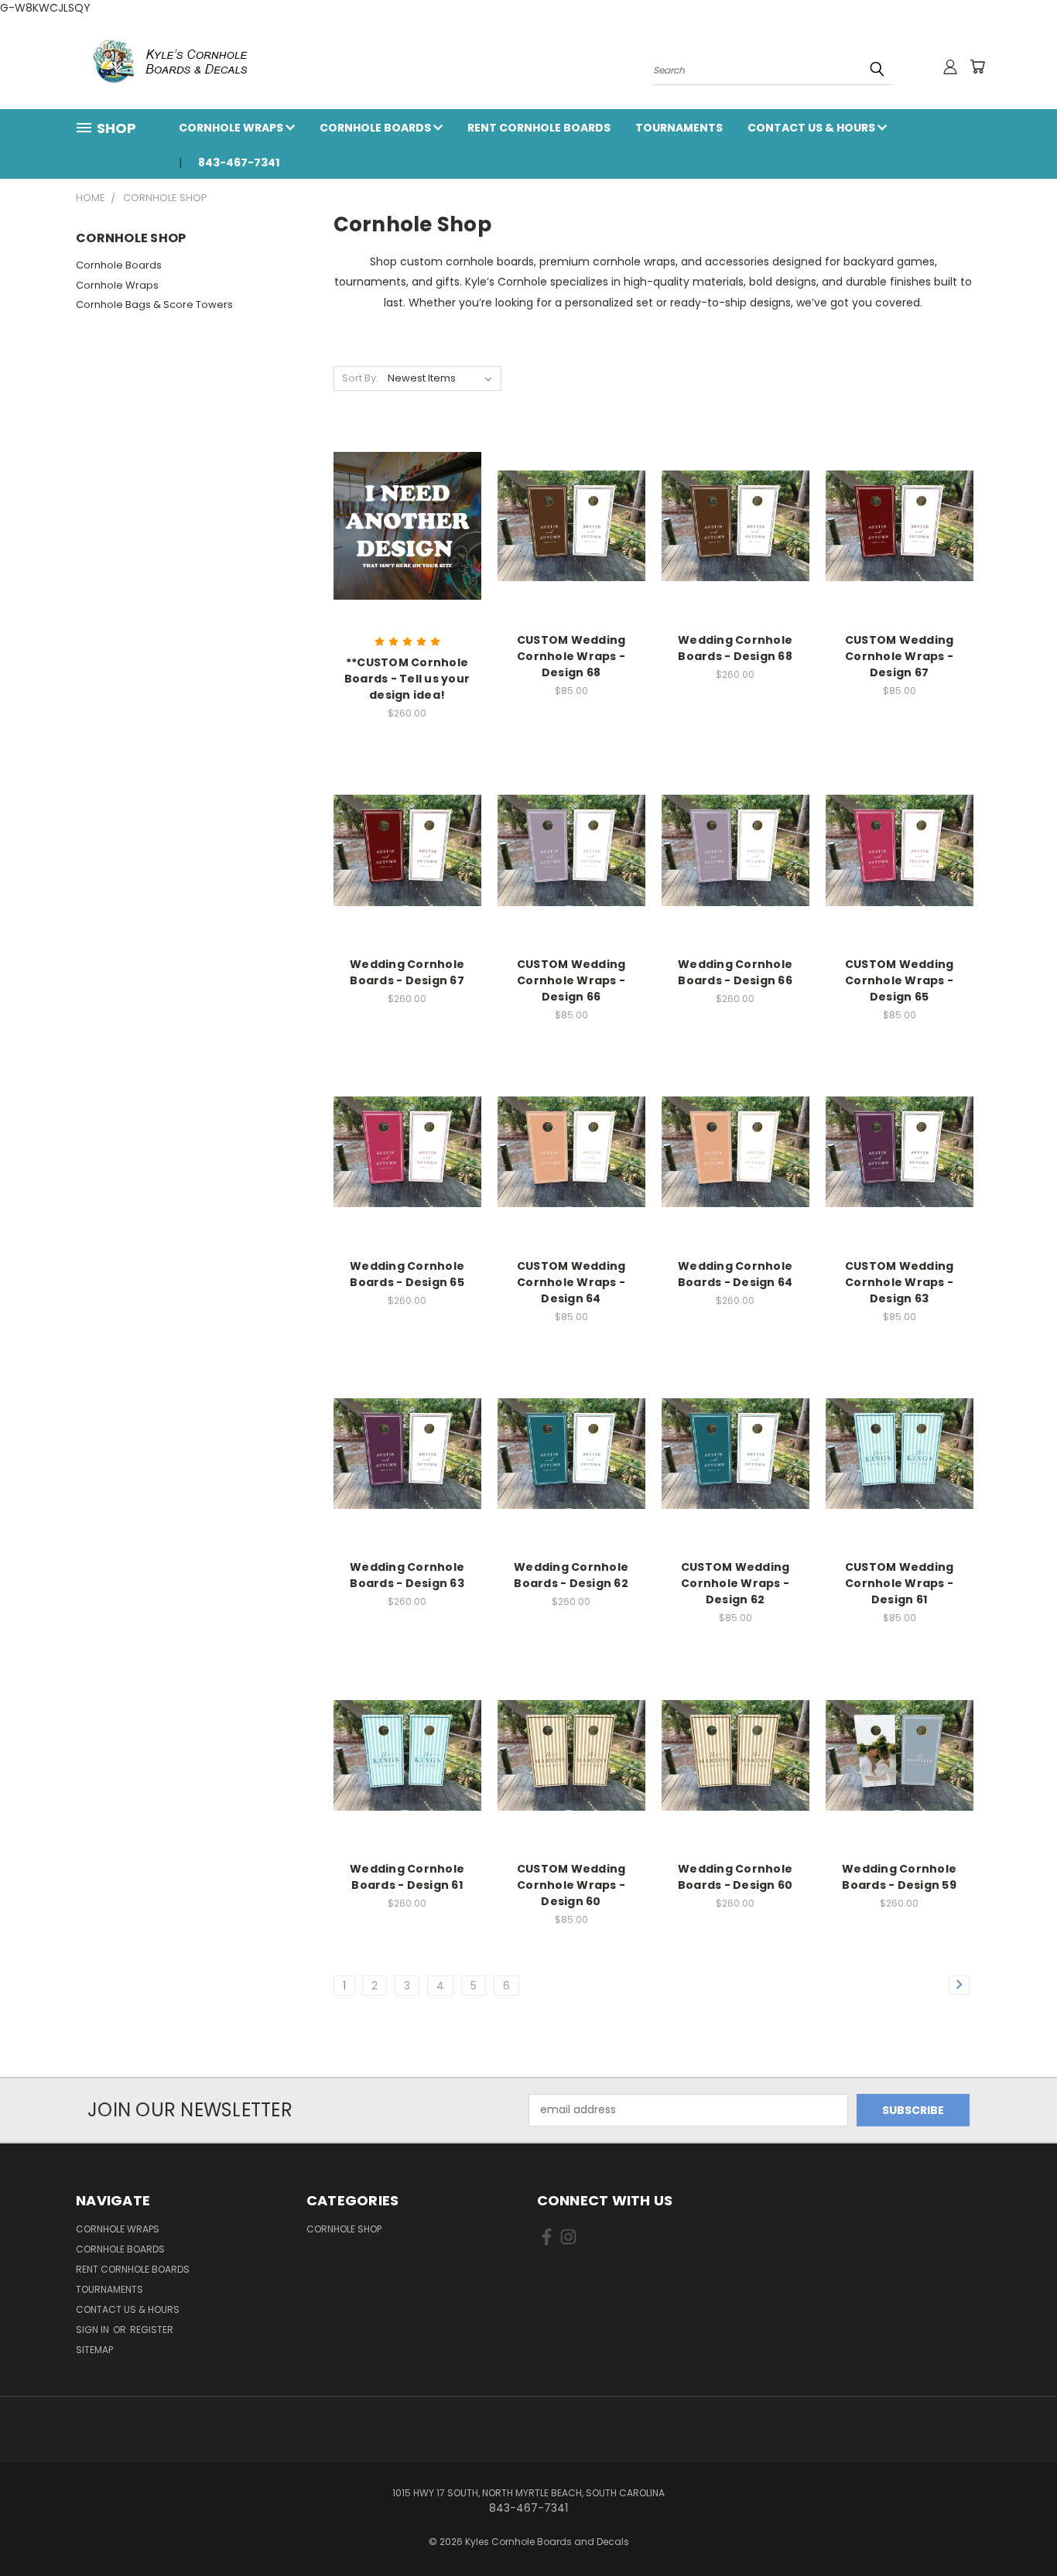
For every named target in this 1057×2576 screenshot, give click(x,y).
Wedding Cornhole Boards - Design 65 (407, 1274)
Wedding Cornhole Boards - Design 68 (735, 648)
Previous (1016, 2528)
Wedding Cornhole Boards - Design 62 (571, 1575)
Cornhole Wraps (232, 128)
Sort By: (360, 378)
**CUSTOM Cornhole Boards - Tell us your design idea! (407, 679)
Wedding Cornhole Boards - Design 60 (735, 1877)
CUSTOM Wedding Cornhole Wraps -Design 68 (571, 656)
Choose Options (407, 523)
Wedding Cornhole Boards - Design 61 (407, 1877)
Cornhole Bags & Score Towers (154, 304)
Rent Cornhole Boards (539, 128)
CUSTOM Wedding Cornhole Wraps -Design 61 (900, 1583)
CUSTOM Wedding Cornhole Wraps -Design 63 (900, 1282)
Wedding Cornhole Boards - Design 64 (735, 1274)
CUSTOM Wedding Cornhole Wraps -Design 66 (571, 980)
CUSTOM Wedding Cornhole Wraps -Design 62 (735, 1583)
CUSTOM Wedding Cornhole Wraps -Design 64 (571, 1282)
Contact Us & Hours (812, 128)
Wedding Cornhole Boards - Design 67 (407, 972)
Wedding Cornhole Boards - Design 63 (407, 1575)
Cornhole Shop (344, 2229)
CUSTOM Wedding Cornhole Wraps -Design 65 (900, 980)
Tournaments (679, 128)
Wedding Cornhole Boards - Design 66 (735, 972)
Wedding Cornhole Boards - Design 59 (899, 1877)
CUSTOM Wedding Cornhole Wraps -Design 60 (571, 1885)
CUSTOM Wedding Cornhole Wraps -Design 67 (900, 656)
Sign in (94, 2330)
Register (152, 2330)
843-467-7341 (239, 162)
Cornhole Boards (376, 128)
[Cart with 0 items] (977, 67)
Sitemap (94, 2350)
